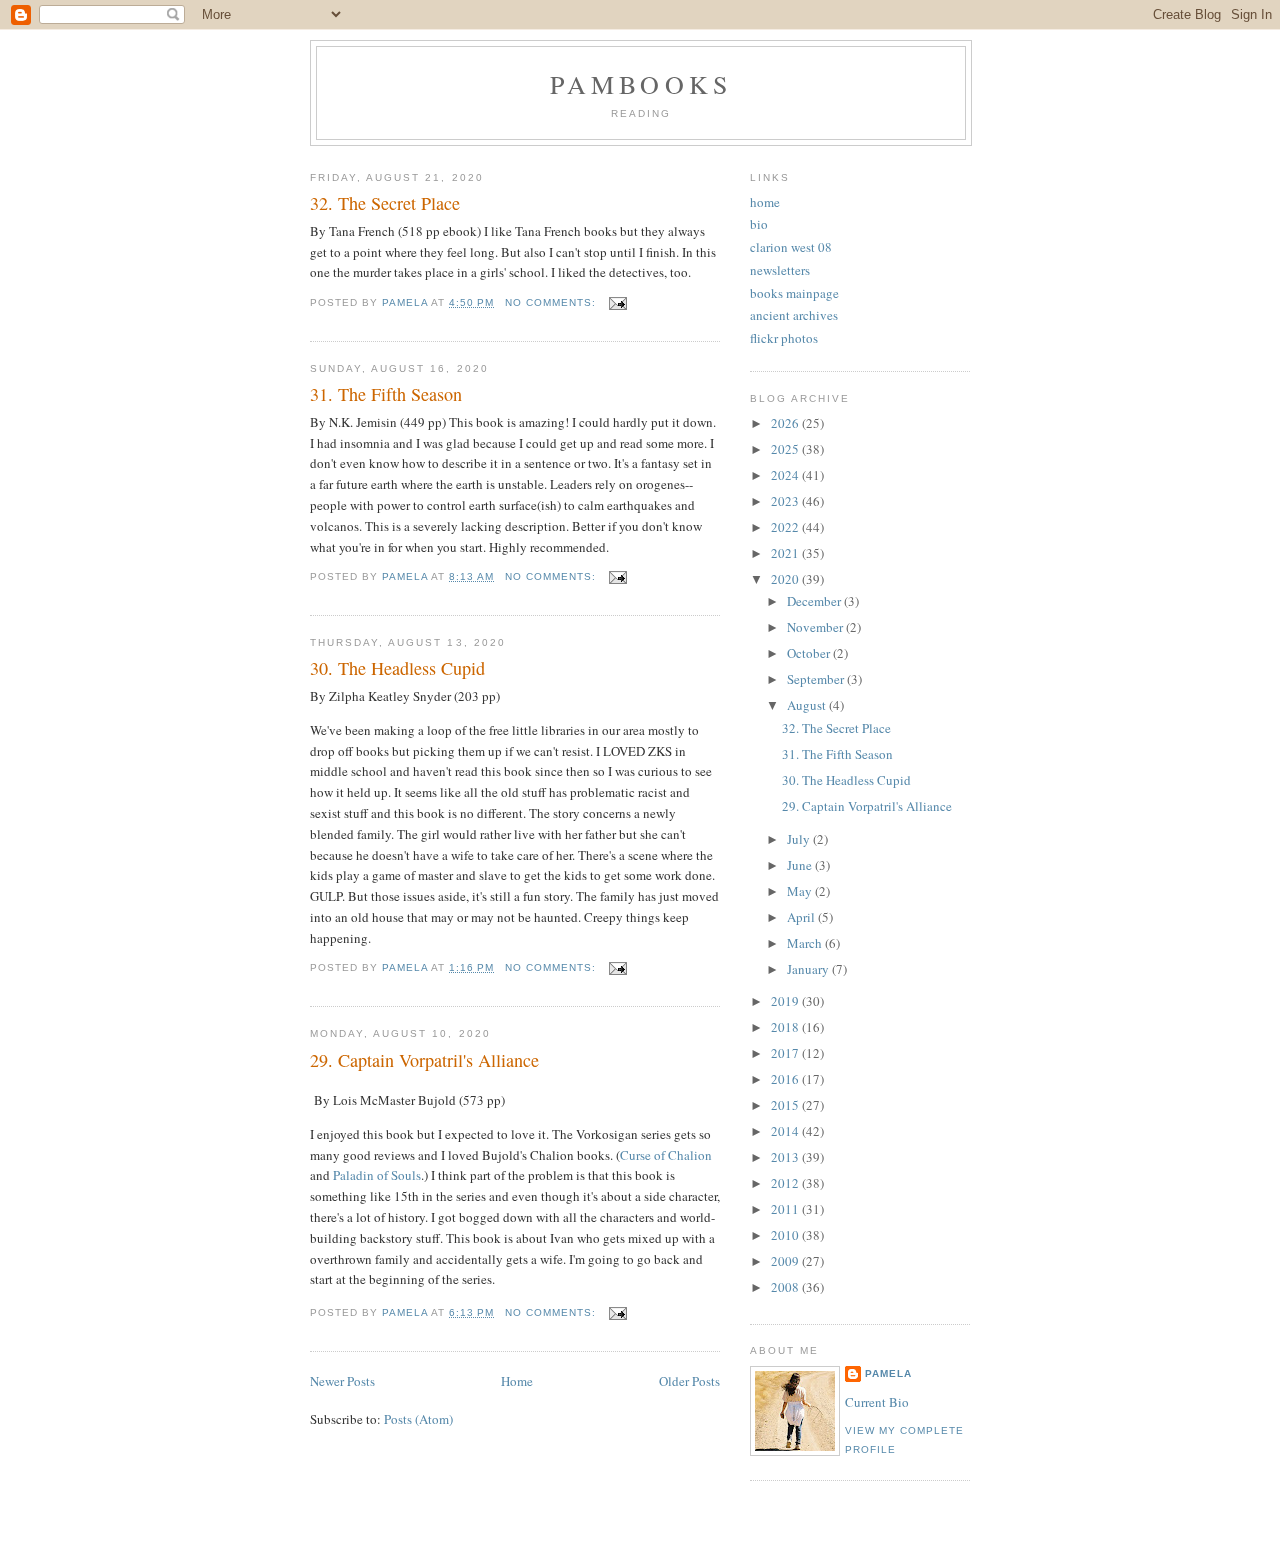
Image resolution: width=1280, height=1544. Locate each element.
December (815, 601)
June (801, 865)
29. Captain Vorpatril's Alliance (424, 1060)
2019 (786, 1001)
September (817, 679)
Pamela (888, 1373)
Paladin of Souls (377, 1175)
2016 (786, 1079)
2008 (786, 1287)
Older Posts (689, 1381)
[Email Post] (617, 302)
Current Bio (877, 1402)
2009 (786, 1261)
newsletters (780, 270)
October (810, 653)
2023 (786, 501)
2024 (786, 475)
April (802, 917)
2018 (786, 1027)
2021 (786, 553)
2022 (786, 527)
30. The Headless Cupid (397, 668)
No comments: (552, 302)
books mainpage (794, 293)
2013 (786, 1157)
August (808, 705)
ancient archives (794, 315)
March (806, 943)
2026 (786, 423)
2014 (786, 1131)
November (816, 627)
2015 (786, 1105)
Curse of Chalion (666, 1155)
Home (517, 1381)
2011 (786, 1209)
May (801, 891)
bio (759, 224)
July (800, 839)
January (809, 969)
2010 (786, 1235)
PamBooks (641, 84)
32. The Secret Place (385, 203)
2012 (786, 1183)
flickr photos (784, 338)
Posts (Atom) (418, 1419)
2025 (786, 449)
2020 (786, 579)
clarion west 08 (791, 247)
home (765, 202)
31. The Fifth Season (386, 394)
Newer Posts (342, 1381)
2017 (786, 1053)
